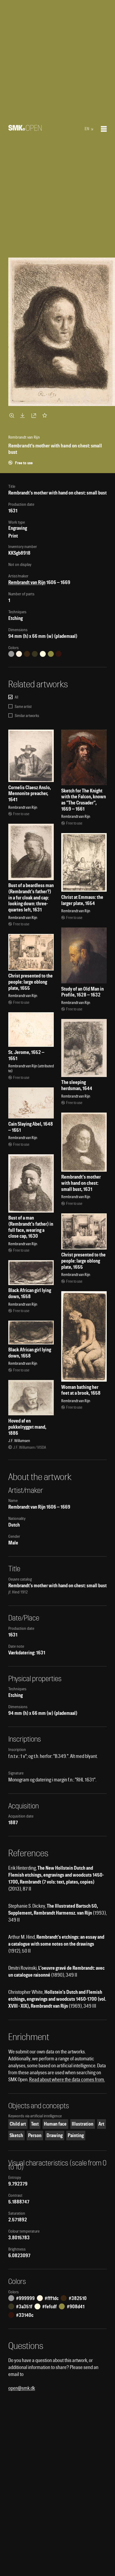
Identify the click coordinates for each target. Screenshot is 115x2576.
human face (55, 2124)
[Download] (24, 415)
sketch (16, 2135)
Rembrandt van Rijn (27, 582)
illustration (83, 2124)
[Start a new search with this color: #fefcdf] (43, 654)
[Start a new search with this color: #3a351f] (35, 654)
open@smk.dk (22, 2388)
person (35, 2135)
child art (18, 2124)
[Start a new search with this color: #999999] (11, 654)
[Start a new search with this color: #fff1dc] (19, 654)
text (35, 2124)
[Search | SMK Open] (25, 129)
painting (76, 2135)
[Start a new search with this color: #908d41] (51, 654)
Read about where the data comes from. (67, 2079)
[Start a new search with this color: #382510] (27, 654)
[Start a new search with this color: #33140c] (59, 654)
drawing (55, 2135)
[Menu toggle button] (104, 129)
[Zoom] (13, 415)
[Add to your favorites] (46, 415)
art (101, 2124)
